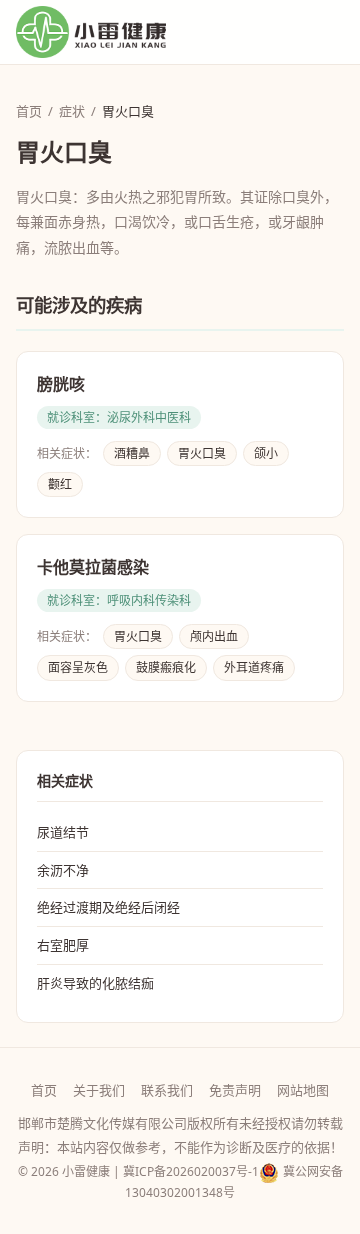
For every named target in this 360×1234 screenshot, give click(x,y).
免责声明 (235, 1090)
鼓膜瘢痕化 (166, 667)
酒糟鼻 (132, 453)
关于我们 (99, 1090)
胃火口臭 (202, 453)
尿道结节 (63, 832)
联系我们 (167, 1090)
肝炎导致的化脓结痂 (95, 983)
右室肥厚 (63, 945)
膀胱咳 (61, 384)
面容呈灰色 (78, 667)
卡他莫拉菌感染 (93, 567)
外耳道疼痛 (254, 667)
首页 (29, 111)
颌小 (266, 453)
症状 (72, 111)
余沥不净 (63, 870)
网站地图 (303, 1090)
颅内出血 (214, 636)
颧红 (60, 484)
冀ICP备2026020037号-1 (191, 1171)
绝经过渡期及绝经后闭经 (108, 907)
